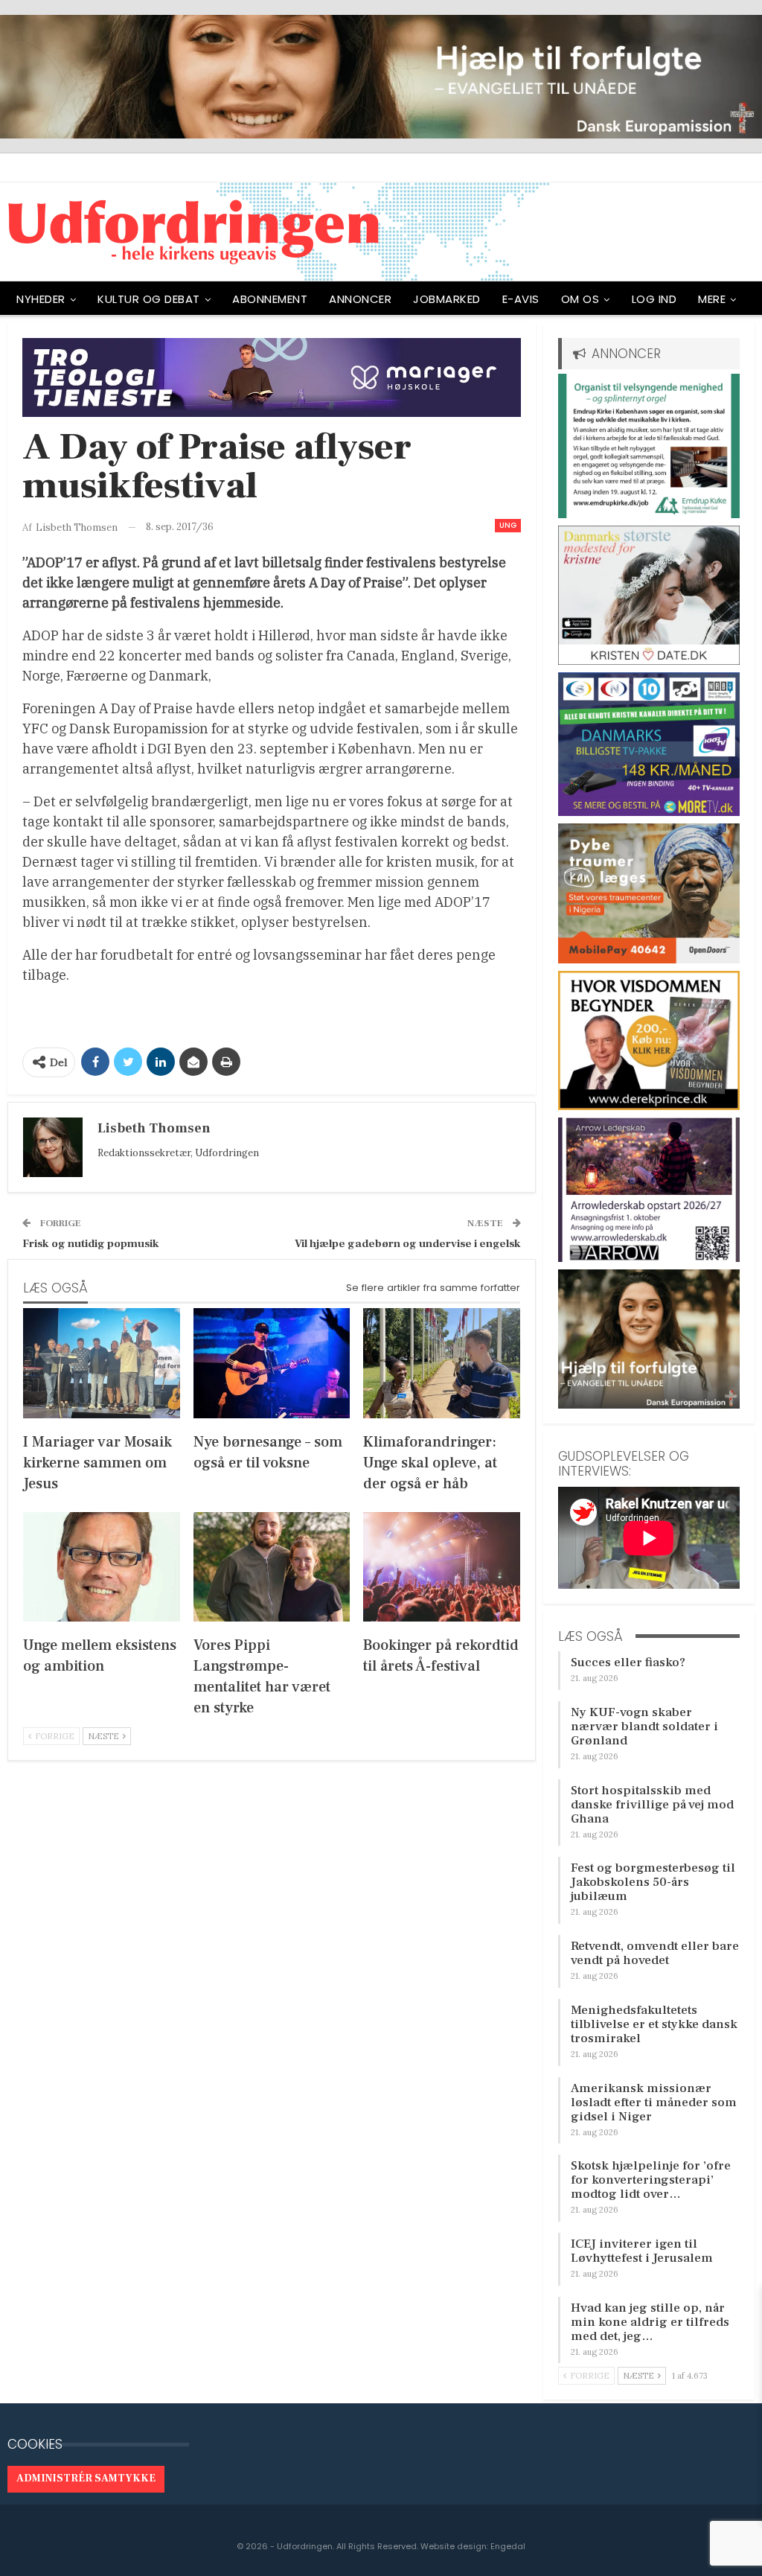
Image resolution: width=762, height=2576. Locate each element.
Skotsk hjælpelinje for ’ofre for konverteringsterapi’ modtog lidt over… (651, 2180)
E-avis (521, 299)
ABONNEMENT (270, 299)
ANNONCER (360, 299)
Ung (508, 525)
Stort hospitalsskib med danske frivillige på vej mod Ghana (652, 1805)
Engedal (508, 2546)
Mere (712, 299)
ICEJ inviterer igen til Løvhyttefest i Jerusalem (642, 2251)
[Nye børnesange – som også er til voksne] (272, 1363)
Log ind (654, 299)
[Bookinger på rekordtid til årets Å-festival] (442, 1567)
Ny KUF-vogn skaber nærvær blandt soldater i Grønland (644, 1727)
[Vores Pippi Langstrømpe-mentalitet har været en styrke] (272, 1567)
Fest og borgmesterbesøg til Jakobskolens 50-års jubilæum (653, 1882)
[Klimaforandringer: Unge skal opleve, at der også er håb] (442, 1363)
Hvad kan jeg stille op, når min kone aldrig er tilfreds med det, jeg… (650, 2322)
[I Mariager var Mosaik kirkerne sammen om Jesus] (102, 1363)
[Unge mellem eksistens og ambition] (102, 1567)
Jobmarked (447, 299)
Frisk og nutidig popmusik (91, 1244)
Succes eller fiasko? (628, 1662)
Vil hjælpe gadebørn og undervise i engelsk (408, 1244)
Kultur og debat (149, 299)
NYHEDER (41, 299)
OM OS (580, 299)
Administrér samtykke (86, 2478)
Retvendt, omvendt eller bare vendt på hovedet (655, 1953)
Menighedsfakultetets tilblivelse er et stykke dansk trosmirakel (654, 2024)
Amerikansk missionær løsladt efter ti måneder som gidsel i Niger (654, 2102)
